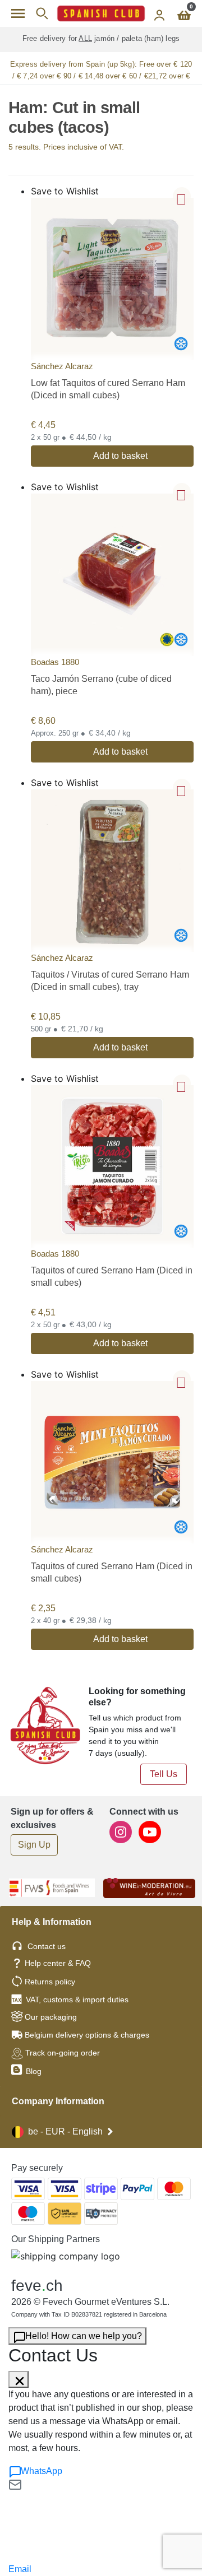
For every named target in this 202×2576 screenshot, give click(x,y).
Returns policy (50, 1982)
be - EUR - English (65, 2131)
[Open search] (42, 13)
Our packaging (51, 2017)
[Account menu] (159, 13)
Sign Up (34, 1845)
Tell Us (164, 1774)
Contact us (47, 1946)
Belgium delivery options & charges (87, 2035)
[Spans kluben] (101, 13)
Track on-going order (63, 2053)
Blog (33, 2071)
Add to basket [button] (120, 456)
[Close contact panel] (19, 2379)
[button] (182, 196)
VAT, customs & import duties (77, 2000)
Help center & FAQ (58, 1963)
